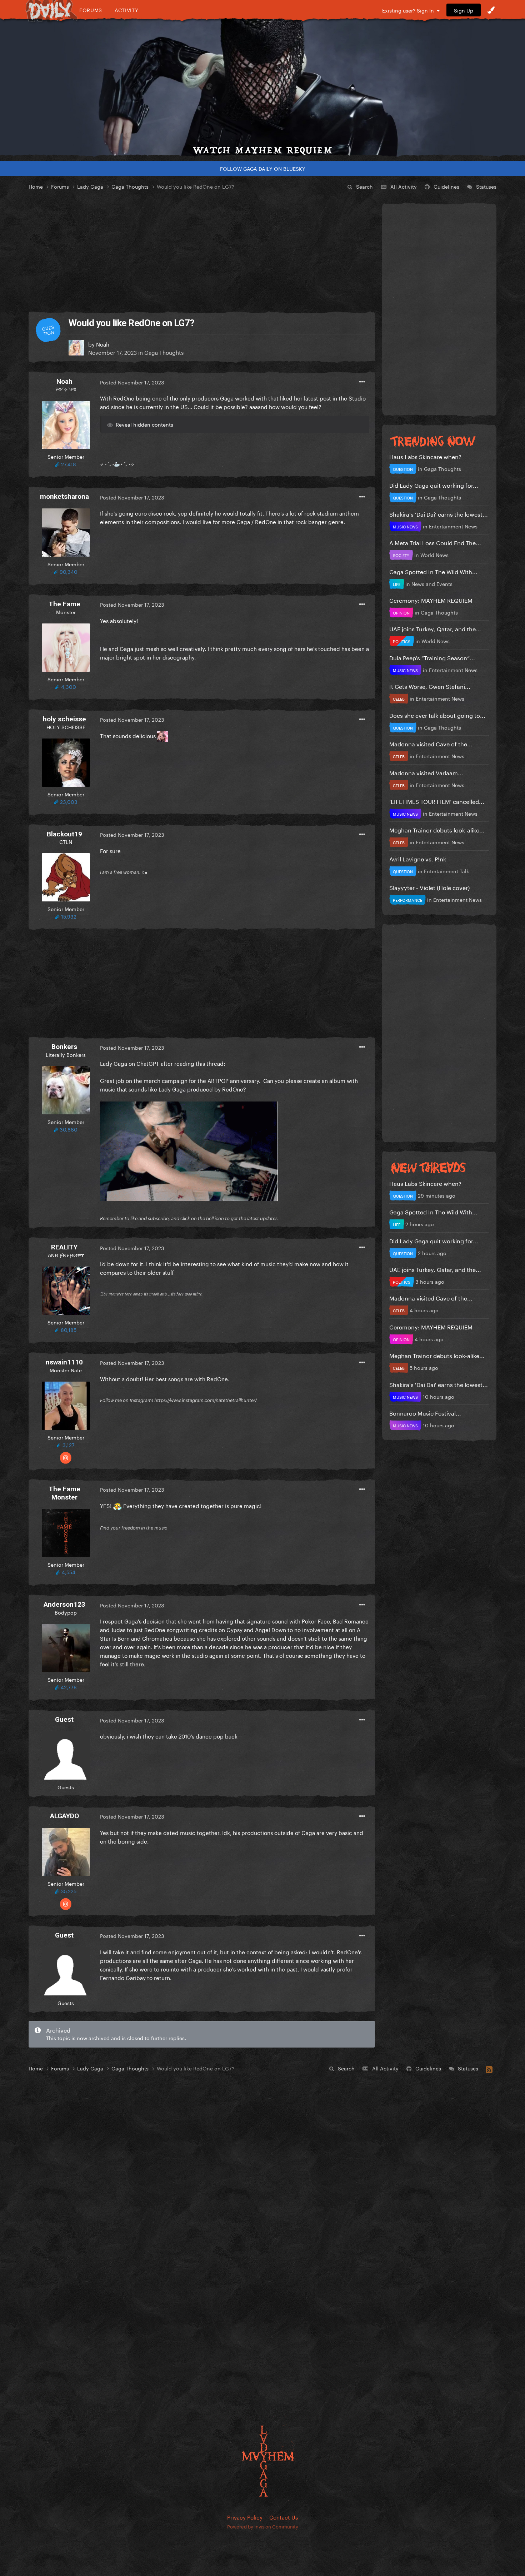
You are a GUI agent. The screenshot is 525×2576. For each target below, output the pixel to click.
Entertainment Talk (446, 871)
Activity (127, 10)
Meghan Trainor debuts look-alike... (437, 829)
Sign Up (464, 10)
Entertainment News (453, 526)
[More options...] (362, 382)
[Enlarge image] (189, 1150)
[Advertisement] (202, 252)
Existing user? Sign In (409, 10)
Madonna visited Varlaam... (426, 772)
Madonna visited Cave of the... (431, 743)
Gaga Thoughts (164, 352)
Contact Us (284, 2517)
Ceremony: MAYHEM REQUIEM (431, 600)
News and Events (432, 583)
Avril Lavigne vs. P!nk (418, 858)
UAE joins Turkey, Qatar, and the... (435, 628)
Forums (91, 10)
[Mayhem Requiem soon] (262, 88)
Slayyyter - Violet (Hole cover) (429, 887)
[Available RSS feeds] (489, 2068)
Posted (132, 382)
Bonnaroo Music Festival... (425, 1413)
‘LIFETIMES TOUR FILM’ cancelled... (437, 801)
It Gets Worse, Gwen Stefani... (430, 686)
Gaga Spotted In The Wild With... (433, 571)
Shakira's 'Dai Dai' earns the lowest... (439, 514)
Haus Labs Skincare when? (425, 456)
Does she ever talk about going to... (437, 715)
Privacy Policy (245, 2517)
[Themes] (491, 10)
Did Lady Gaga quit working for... (434, 485)
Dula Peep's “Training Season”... (432, 657)
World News (434, 555)
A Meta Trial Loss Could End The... (435, 542)
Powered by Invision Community (263, 2526)
